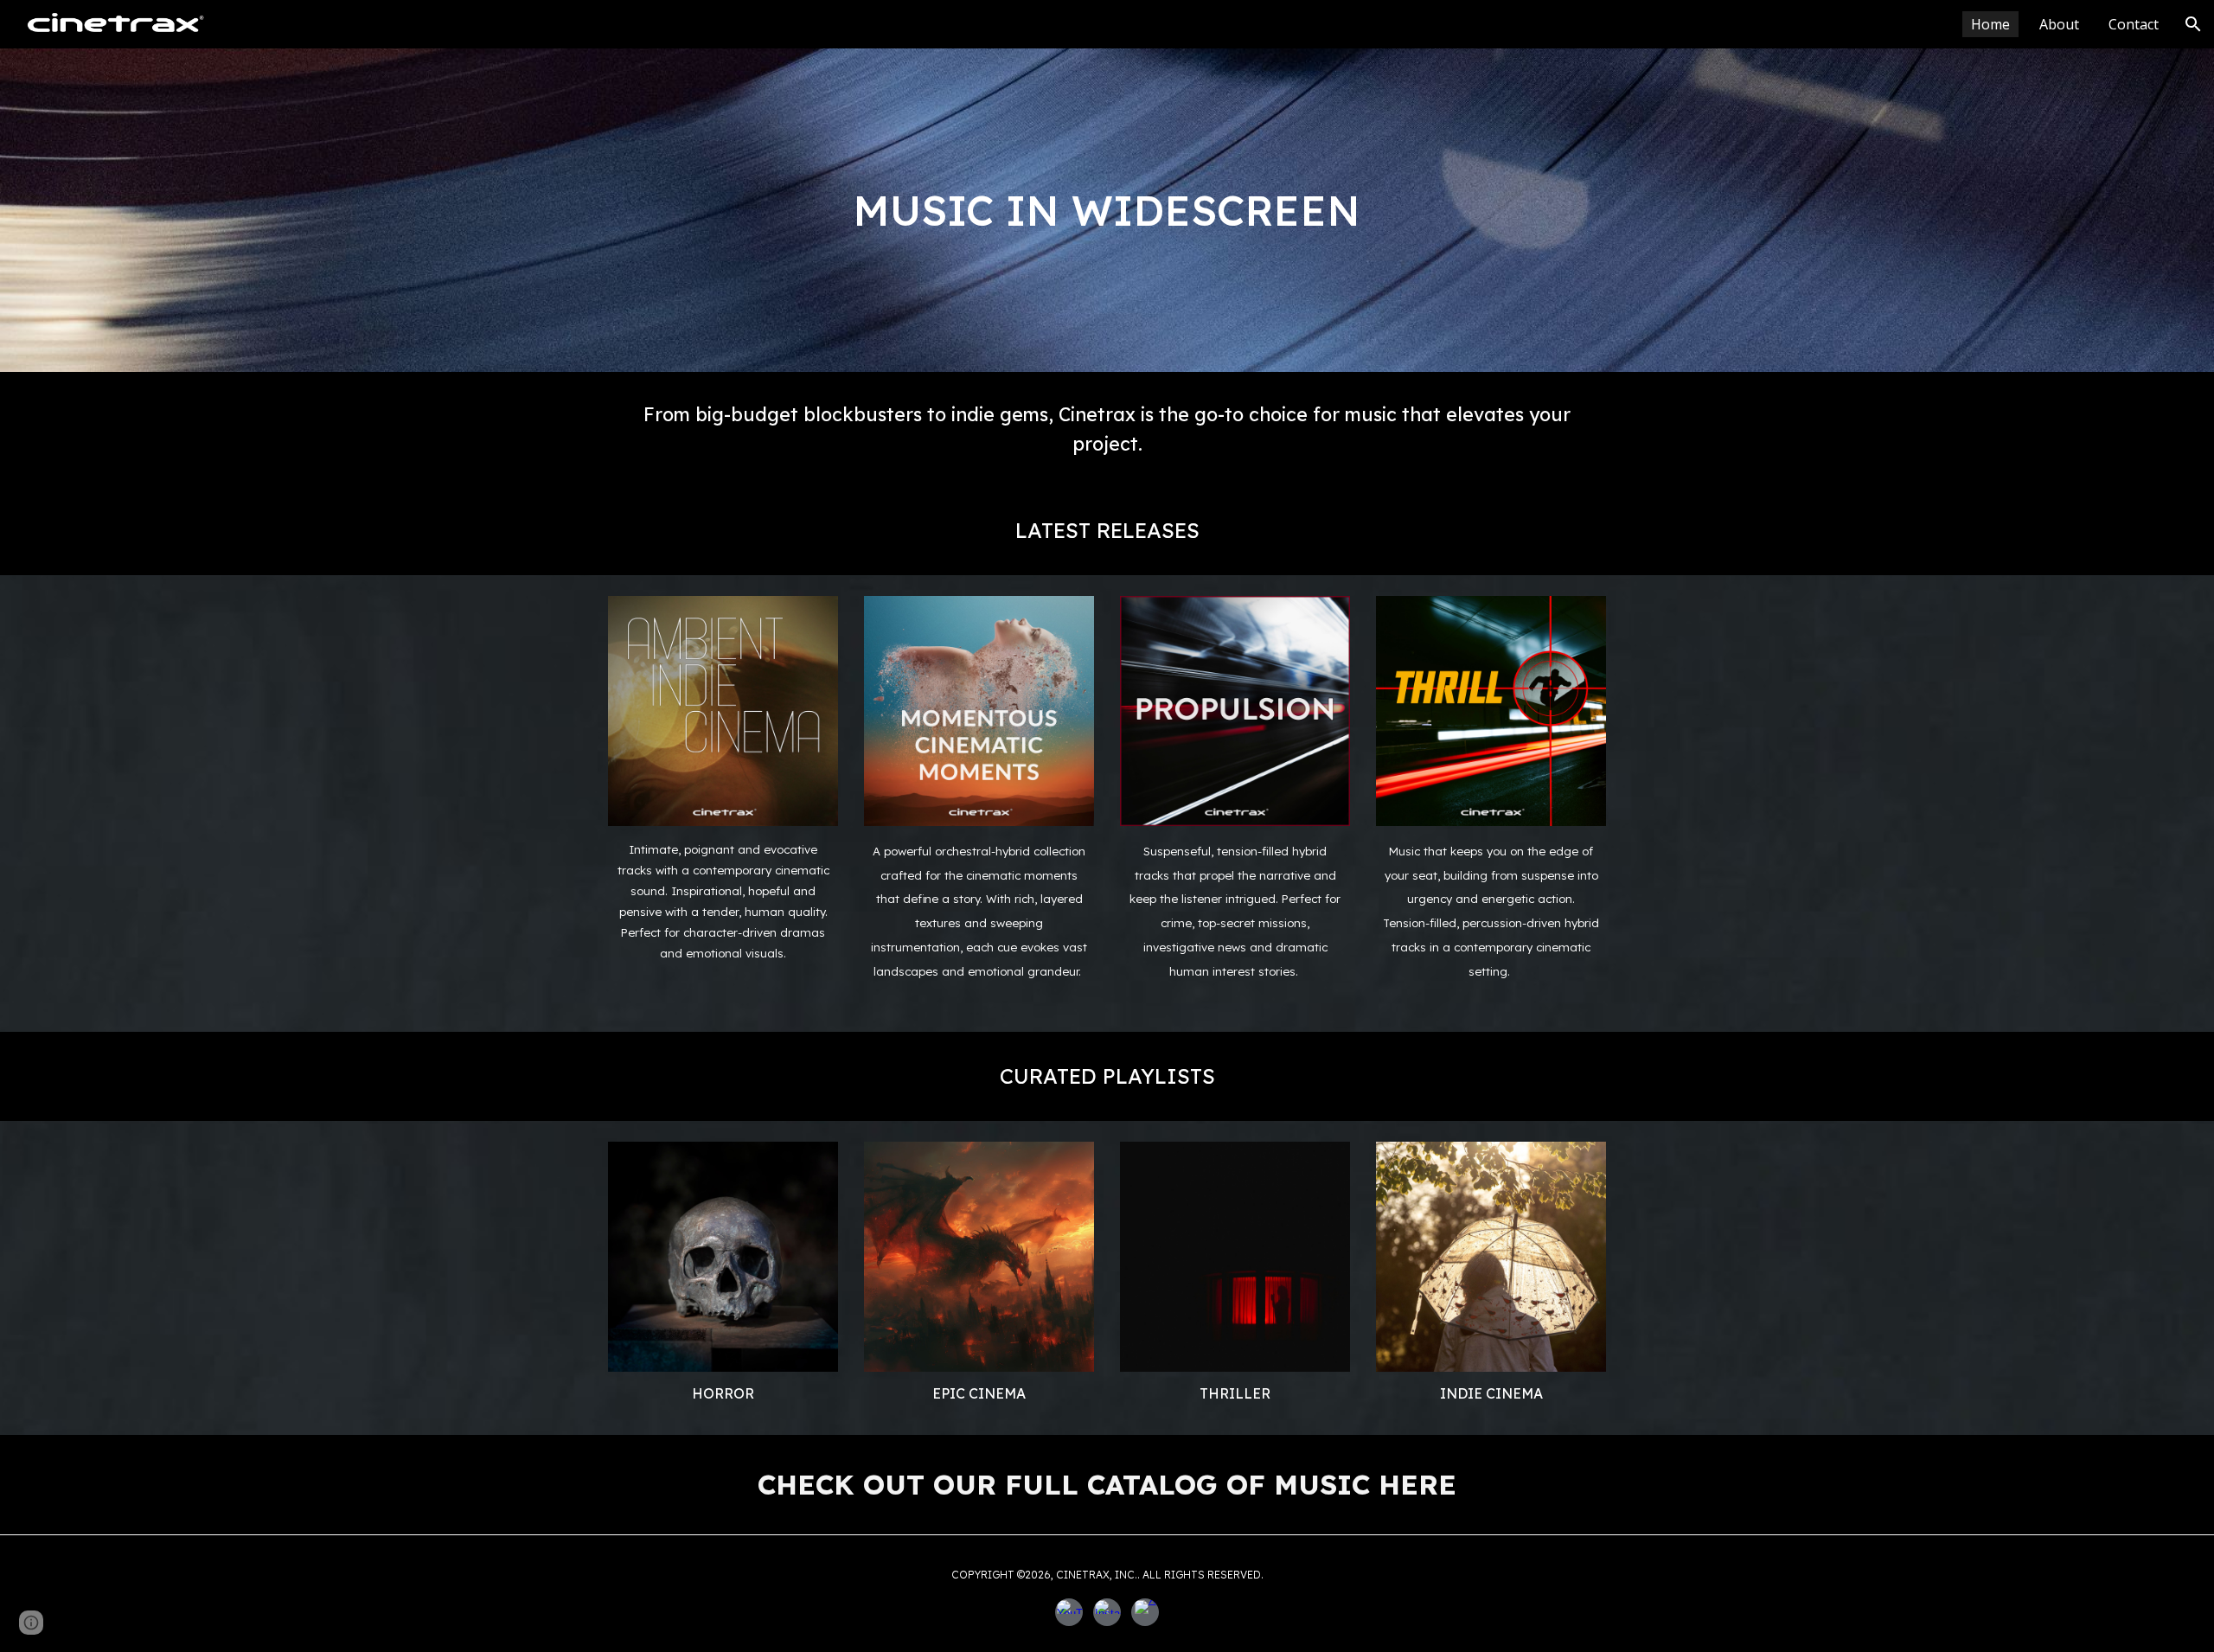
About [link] (2059, 24)
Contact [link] (2134, 24)
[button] (2193, 24)
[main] (1107, 211)
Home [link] (1990, 24)
